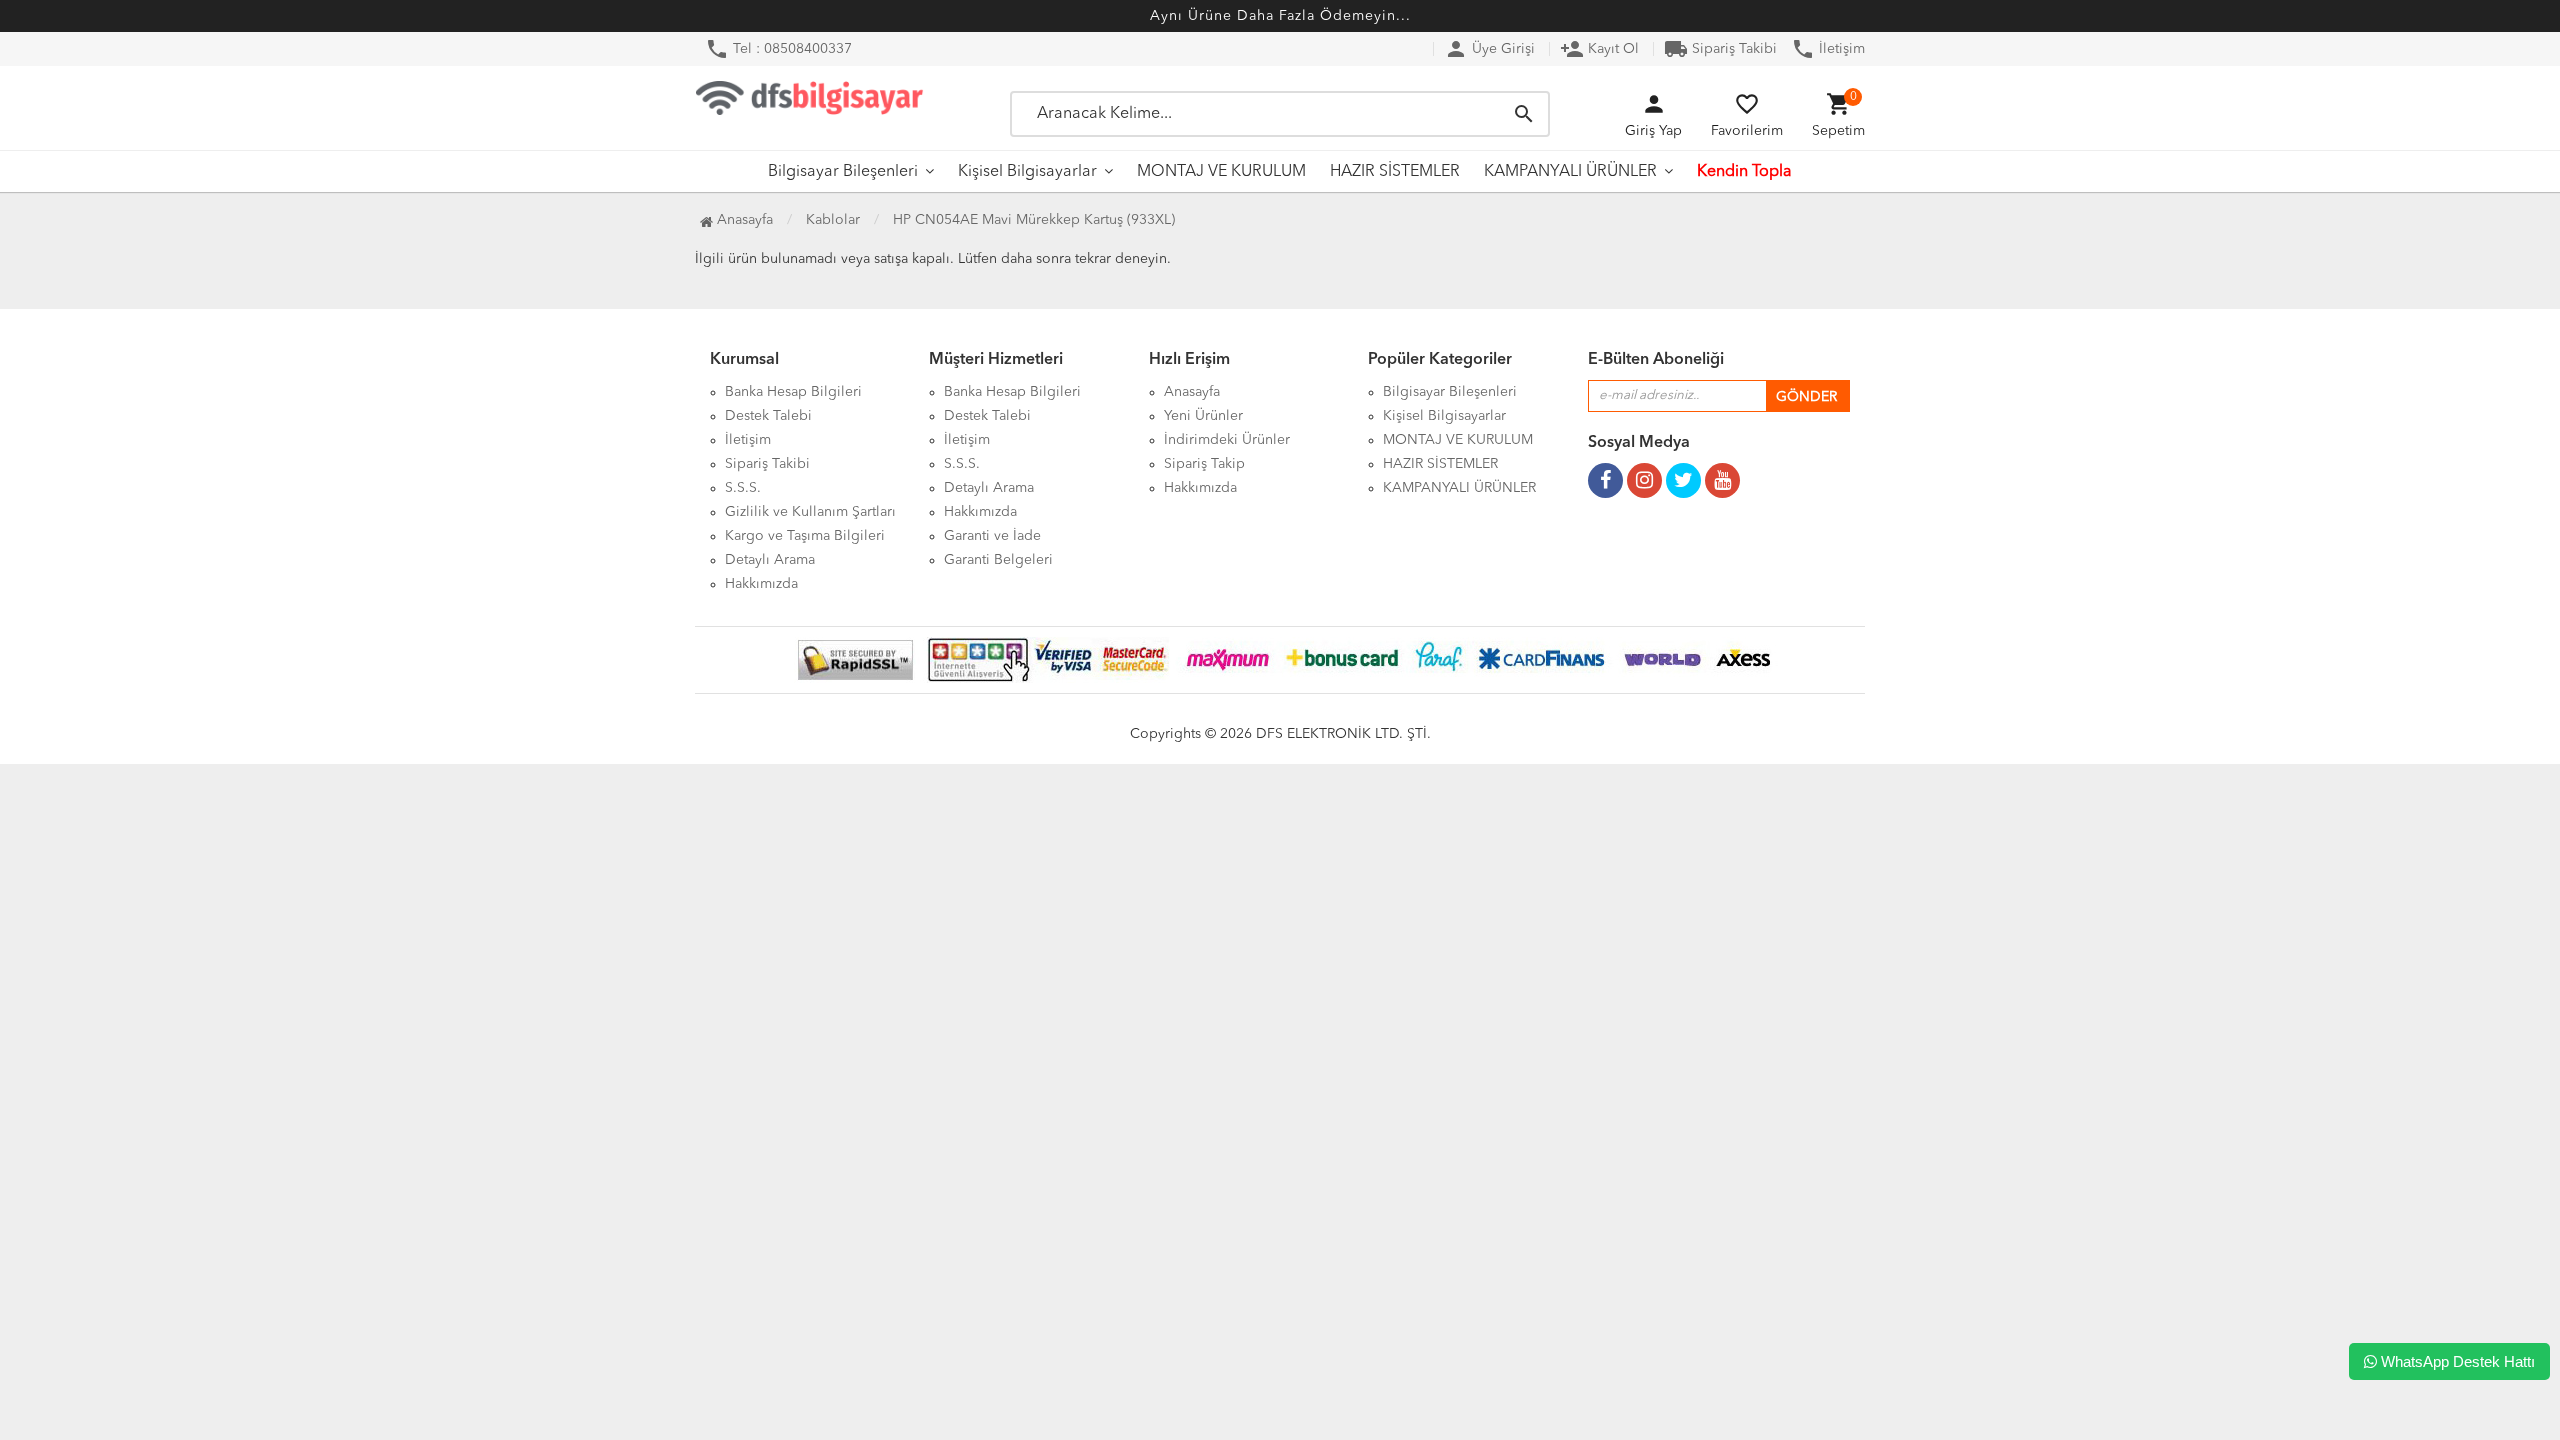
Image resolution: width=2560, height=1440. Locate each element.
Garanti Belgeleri (998, 560)
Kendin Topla (1744, 172)
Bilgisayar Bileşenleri (843, 172)
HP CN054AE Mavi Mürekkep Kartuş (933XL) (1034, 220)
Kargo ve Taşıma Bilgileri (805, 536)
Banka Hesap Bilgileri (793, 392)
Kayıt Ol (1599, 49)
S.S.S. (743, 488)
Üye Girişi (1489, 49)
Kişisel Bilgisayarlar (1027, 172)
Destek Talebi (768, 416)
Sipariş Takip (1204, 464)
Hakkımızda (761, 584)
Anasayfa (743, 220)
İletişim (1828, 49)
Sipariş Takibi (1720, 49)
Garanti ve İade (992, 536)
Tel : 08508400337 (778, 49)
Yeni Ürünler (1203, 416)
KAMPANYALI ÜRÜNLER (1570, 172)
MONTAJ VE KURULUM (1221, 172)
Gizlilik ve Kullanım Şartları (810, 512)
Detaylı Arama (770, 560)
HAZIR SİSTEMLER (1395, 172)
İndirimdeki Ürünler (1227, 440)
